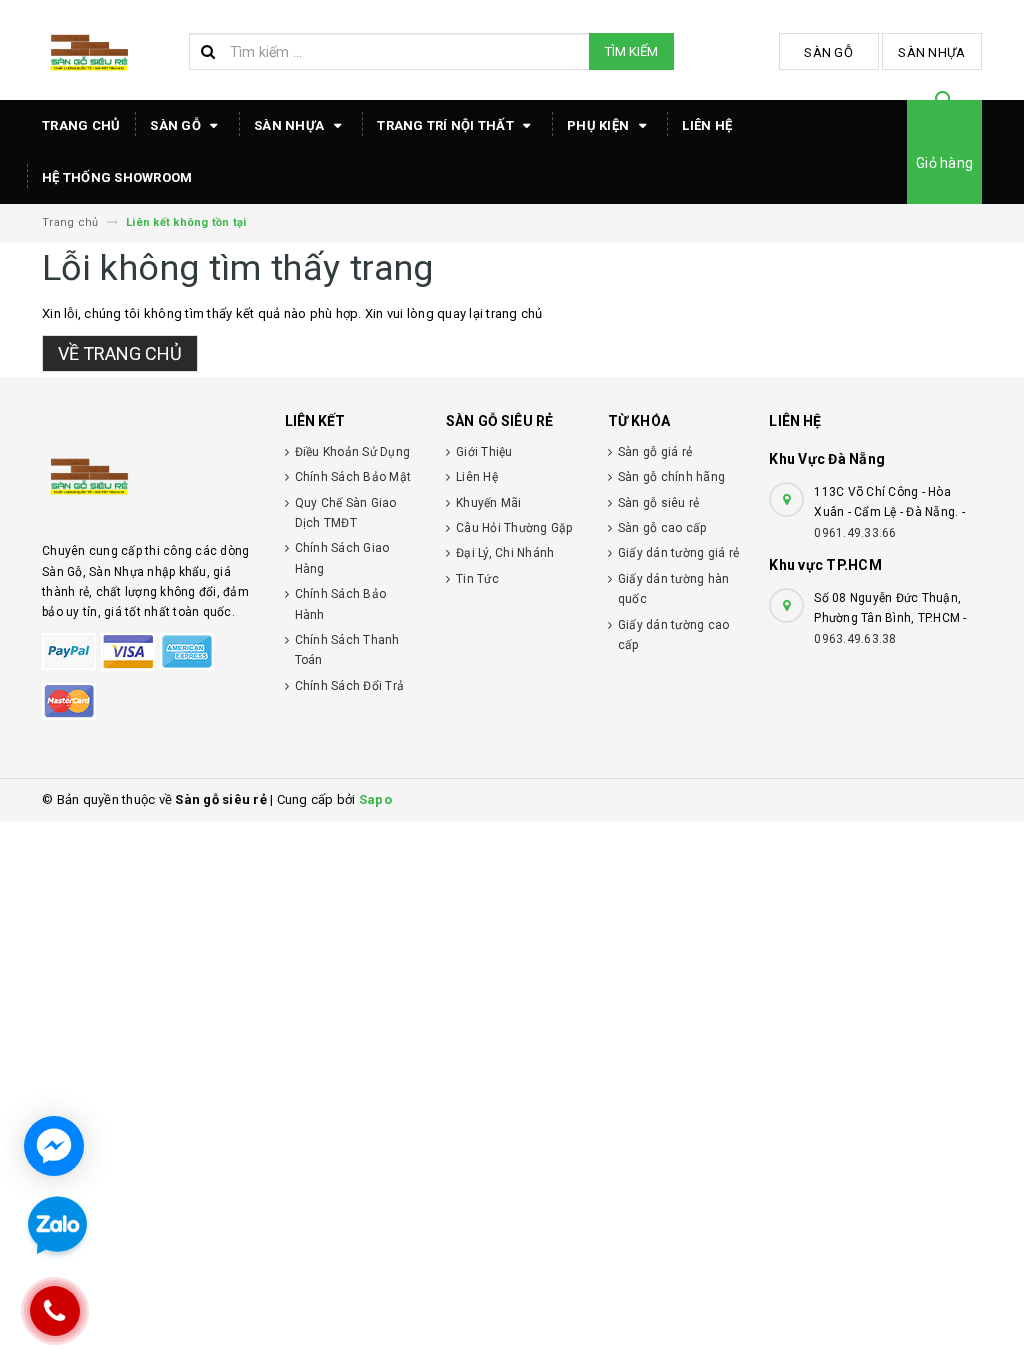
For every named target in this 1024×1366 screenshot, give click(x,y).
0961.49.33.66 (855, 533)
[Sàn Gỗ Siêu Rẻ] (148, 474)
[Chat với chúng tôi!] (54, 1146)
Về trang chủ (120, 353)
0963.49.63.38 (855, 639)
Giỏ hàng (944, 163)
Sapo (375, 799)
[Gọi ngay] (55, 1311)
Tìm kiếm (631, 51)
